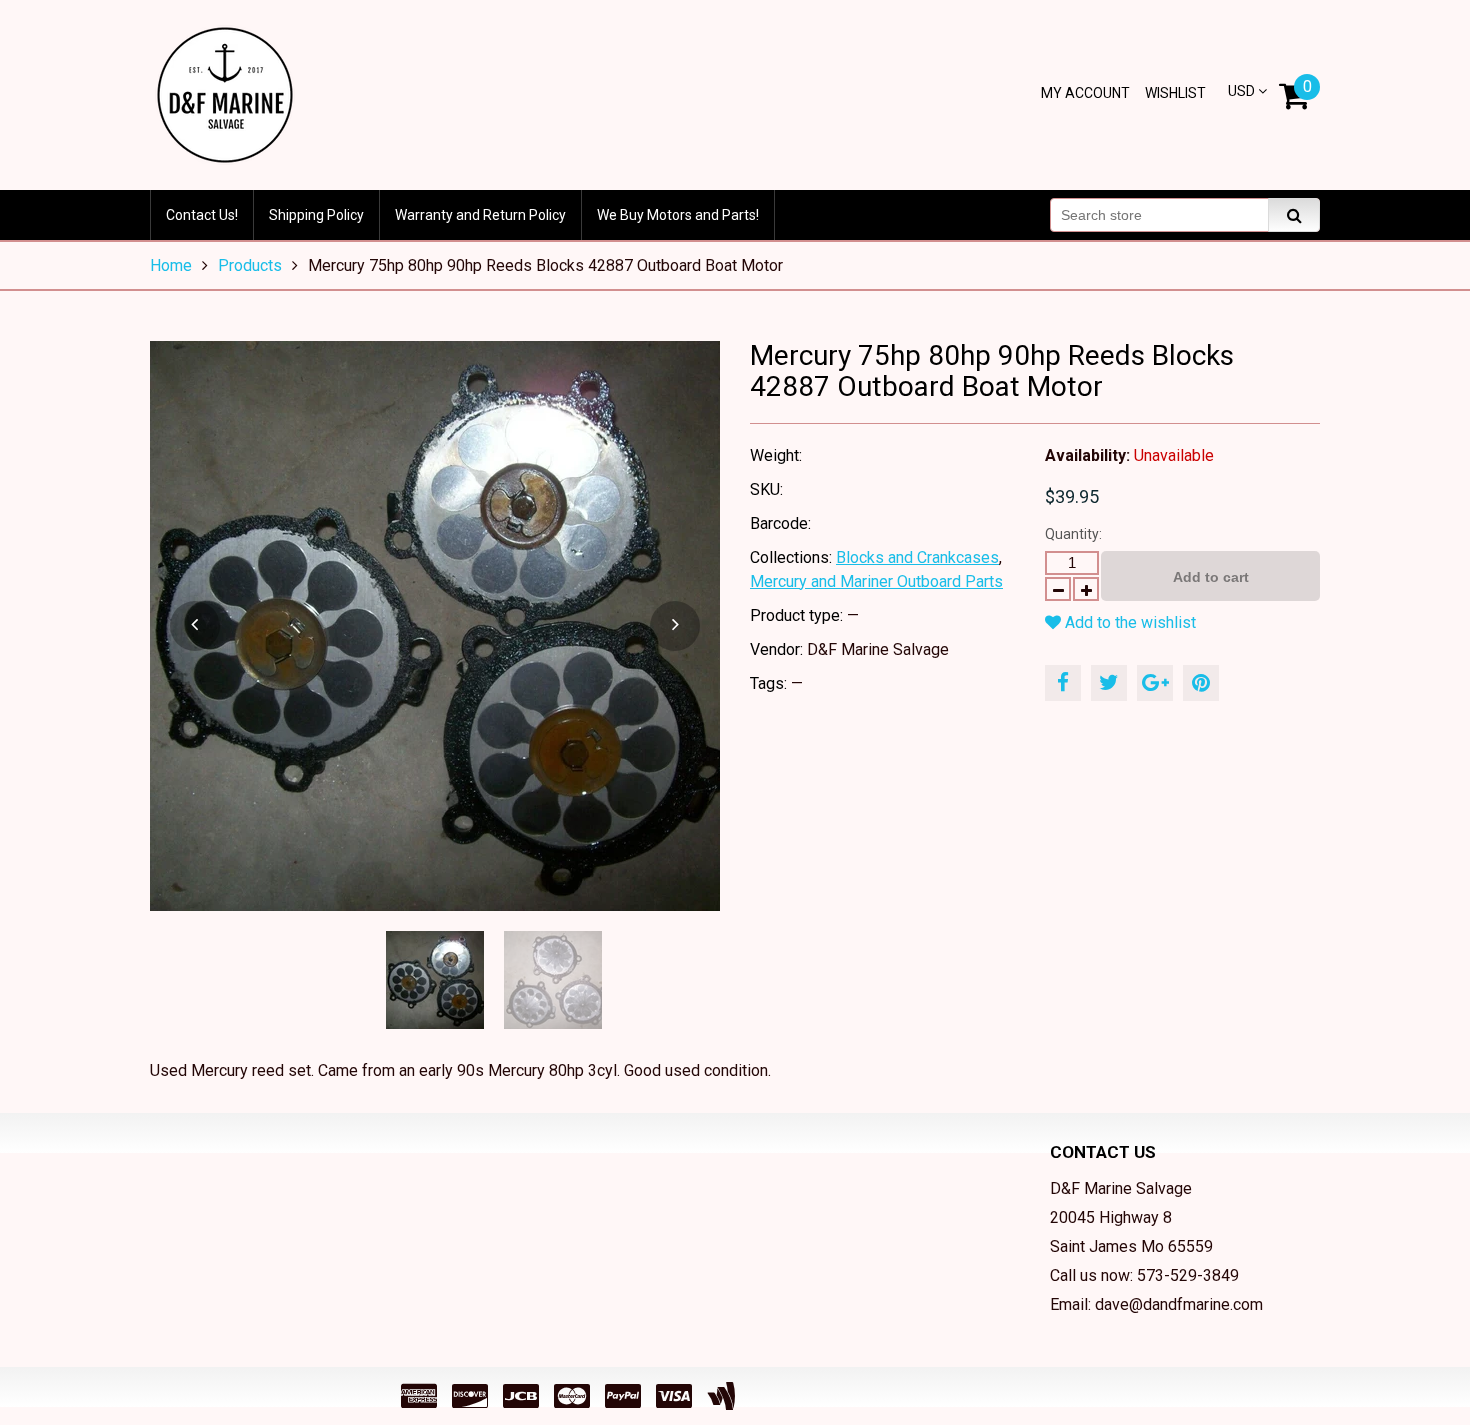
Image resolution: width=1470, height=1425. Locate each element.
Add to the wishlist (1128, 622)
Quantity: (1073, 534)
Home (171, 265)
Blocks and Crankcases (917, 557)
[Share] (1063, 683)
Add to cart (1211, 577)
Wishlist (1175, 93)
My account (1085, 93)
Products (250, 265)
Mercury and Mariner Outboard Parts (876, 581)
